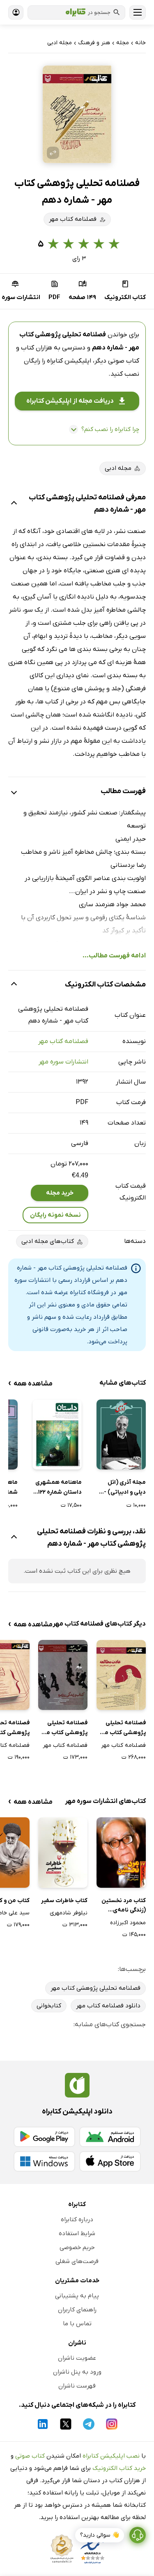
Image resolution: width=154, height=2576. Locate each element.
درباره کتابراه (77, 2220)
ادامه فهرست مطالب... (114, 956)
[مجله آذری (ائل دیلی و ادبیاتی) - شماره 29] (121, 1434)
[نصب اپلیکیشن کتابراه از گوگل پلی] (44, 2137)
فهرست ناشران (77, 2386)
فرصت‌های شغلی (77, 2261)
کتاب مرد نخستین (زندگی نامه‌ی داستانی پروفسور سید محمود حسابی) (124, 1906)
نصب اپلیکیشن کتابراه (111, 2456)
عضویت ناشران (77, 2358)
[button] (77, 114)
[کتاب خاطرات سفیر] (63, 1852)
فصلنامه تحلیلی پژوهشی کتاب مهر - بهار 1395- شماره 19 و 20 (122, 1728)
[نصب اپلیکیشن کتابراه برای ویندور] (44, 2161)
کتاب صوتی (30, 2456)
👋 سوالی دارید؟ (100, 2535)
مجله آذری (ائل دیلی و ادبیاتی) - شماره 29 (125, 1488)
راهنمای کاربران (77, 2310)
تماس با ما (77, 2324)
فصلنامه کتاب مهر (63, 1041)
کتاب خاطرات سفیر (64, 1901)
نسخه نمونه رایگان (55, 1215)
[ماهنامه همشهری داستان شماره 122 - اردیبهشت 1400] (57, 1434)
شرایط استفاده (77, 2234)
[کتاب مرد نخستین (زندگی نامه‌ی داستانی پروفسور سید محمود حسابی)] (121, 1852)
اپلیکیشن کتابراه (69, 361)
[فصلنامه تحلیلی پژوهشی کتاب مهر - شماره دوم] (63, 1675)
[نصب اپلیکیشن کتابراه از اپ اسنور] (110, 2161)
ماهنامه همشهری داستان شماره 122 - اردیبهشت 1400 (58, 1488)
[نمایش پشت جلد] (53, 153)
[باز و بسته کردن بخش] (14, 504)
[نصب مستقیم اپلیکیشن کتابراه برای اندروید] (110, 2137)
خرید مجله (60, 1193)
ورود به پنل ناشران (77, 2372)
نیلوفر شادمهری (69, 1913)
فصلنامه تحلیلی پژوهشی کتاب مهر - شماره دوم (64, 1728)
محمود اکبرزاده (128, 1923)
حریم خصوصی (77, 2247)
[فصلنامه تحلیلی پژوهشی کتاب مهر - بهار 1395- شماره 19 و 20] (121, 1675)
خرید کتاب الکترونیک (119, 2468)
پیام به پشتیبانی (77, 2296)
